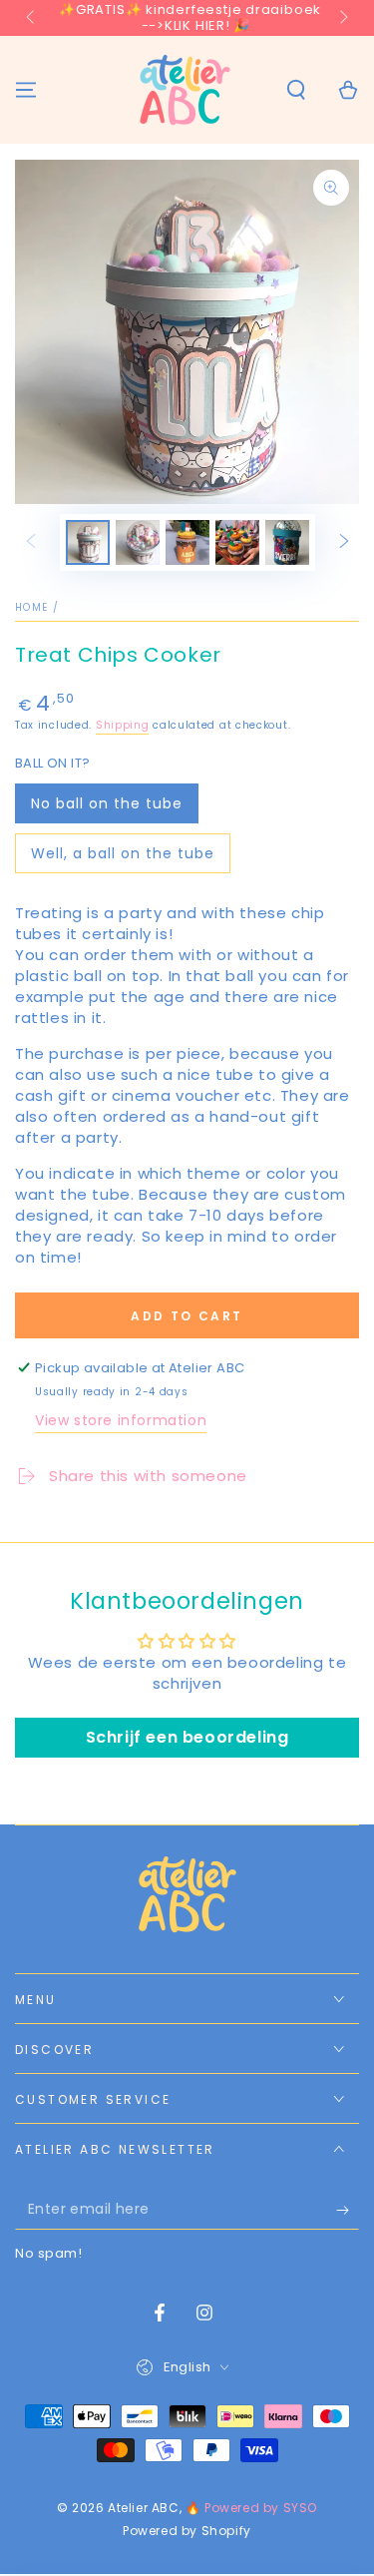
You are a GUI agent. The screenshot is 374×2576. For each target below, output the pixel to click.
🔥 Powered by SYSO (251, 2508)
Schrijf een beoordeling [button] (187, 1737)
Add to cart (187, 1316)
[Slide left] (32, 18)
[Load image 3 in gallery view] (187, 542)
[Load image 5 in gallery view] (287, 542)
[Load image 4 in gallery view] (237, 542)
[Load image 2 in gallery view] (138, 542)
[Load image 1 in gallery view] (88, 542)
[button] (296, 90)
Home (31, 607)
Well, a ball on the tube (123, 853)
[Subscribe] (348, 2210)
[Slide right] (342, 18)
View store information (121, 1420)
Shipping (123, 725)
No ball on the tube (107, 803)
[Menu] (26, 90)
